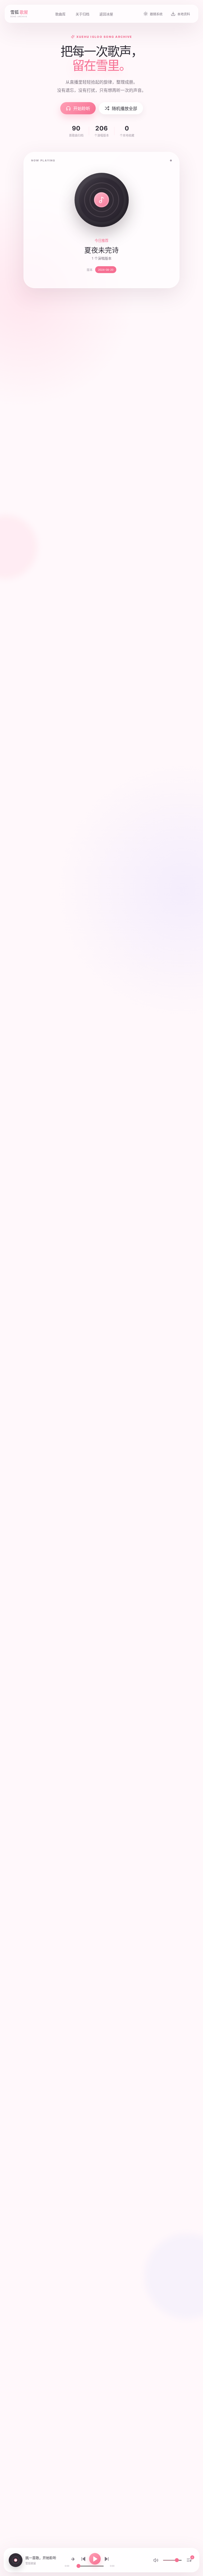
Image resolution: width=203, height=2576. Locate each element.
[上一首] (83, 2559)
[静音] (156, 2560)
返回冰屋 (106, 14)
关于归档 (82, 14)
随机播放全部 (124, 108)
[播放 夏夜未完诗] (102, 200)
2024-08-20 (106, 270)
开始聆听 (82, 108)
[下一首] (107, 2559)
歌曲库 (60, 14)
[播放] (95, 2559)
